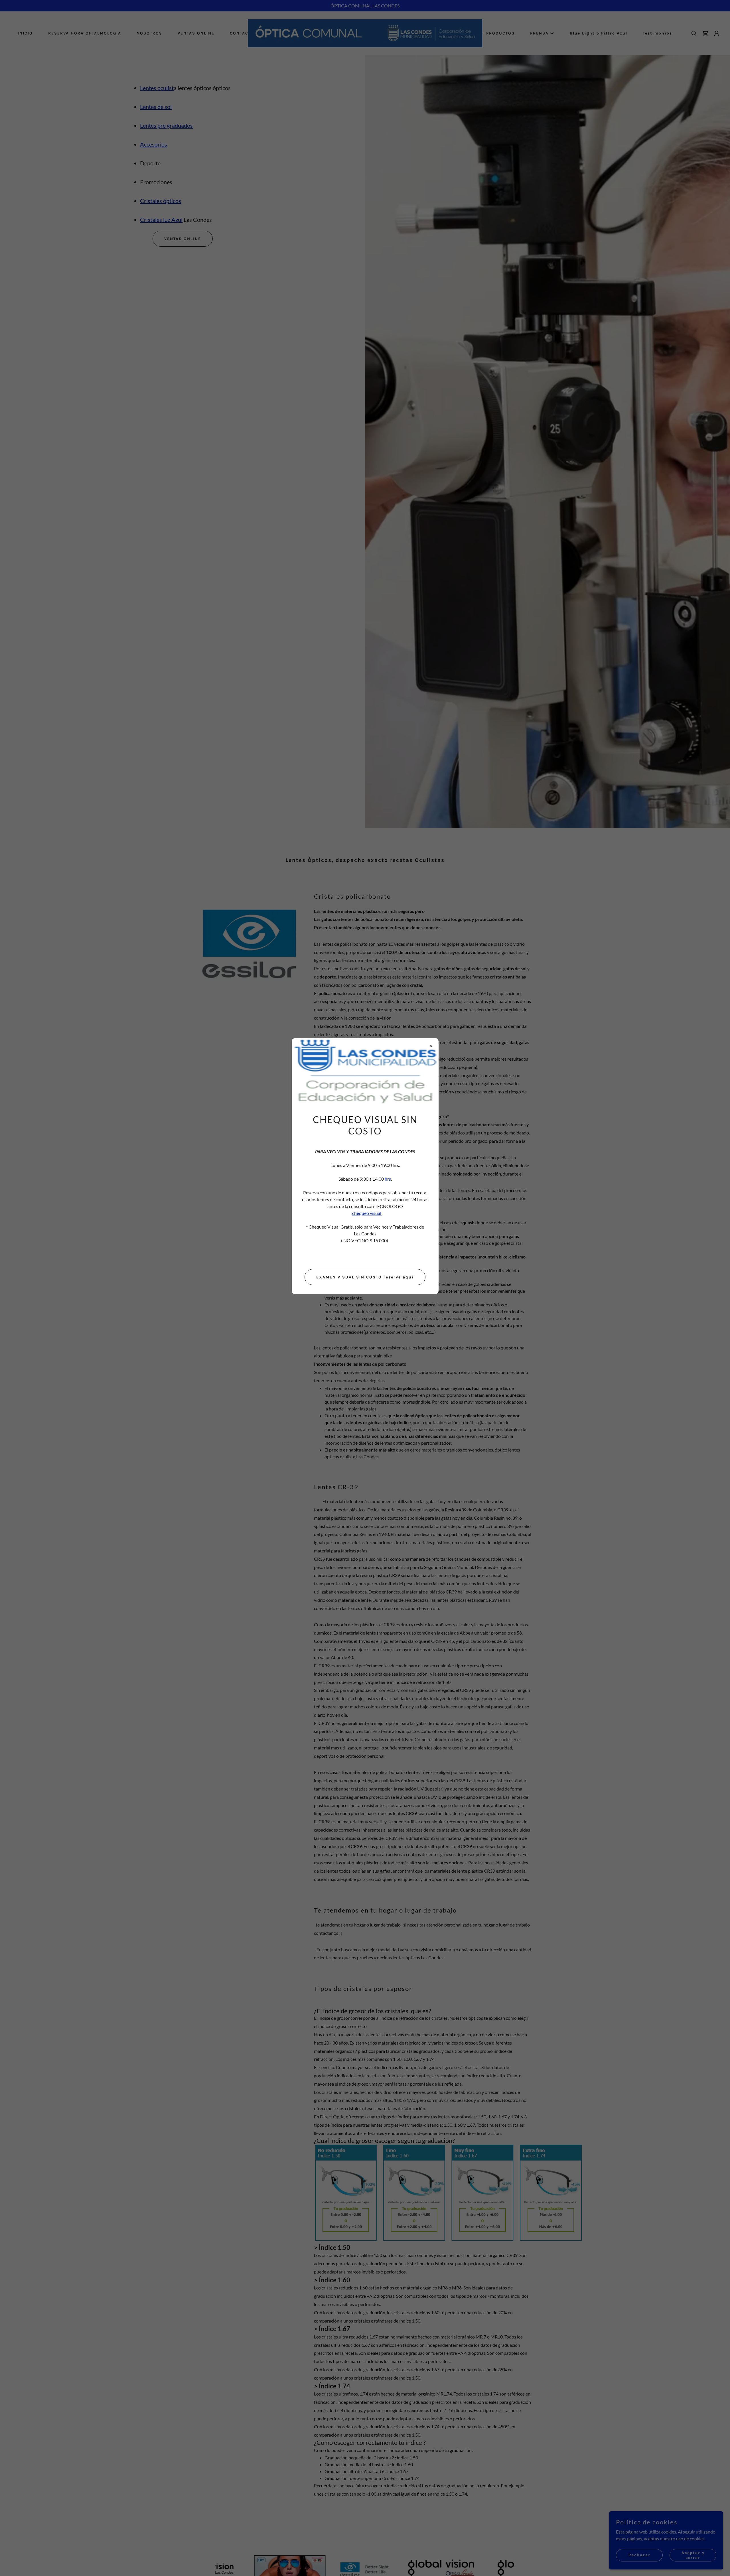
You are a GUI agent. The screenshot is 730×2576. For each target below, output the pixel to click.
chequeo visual (367, 1213)
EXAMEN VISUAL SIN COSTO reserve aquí (365, 1277)
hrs (388, 1179)
